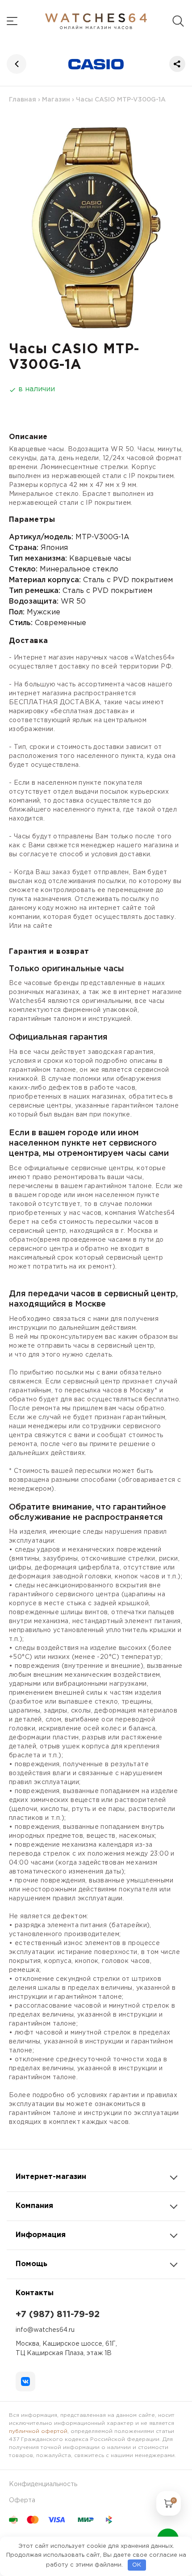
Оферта (22, 2500)
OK (137, 2565)
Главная (23, 100)
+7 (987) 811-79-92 (58, 2314)
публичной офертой (38, 2431)
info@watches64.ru (45, 2330)
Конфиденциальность (43, 2484)
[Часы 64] (96, 21)
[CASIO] (96, 64)
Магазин (56, 100)
